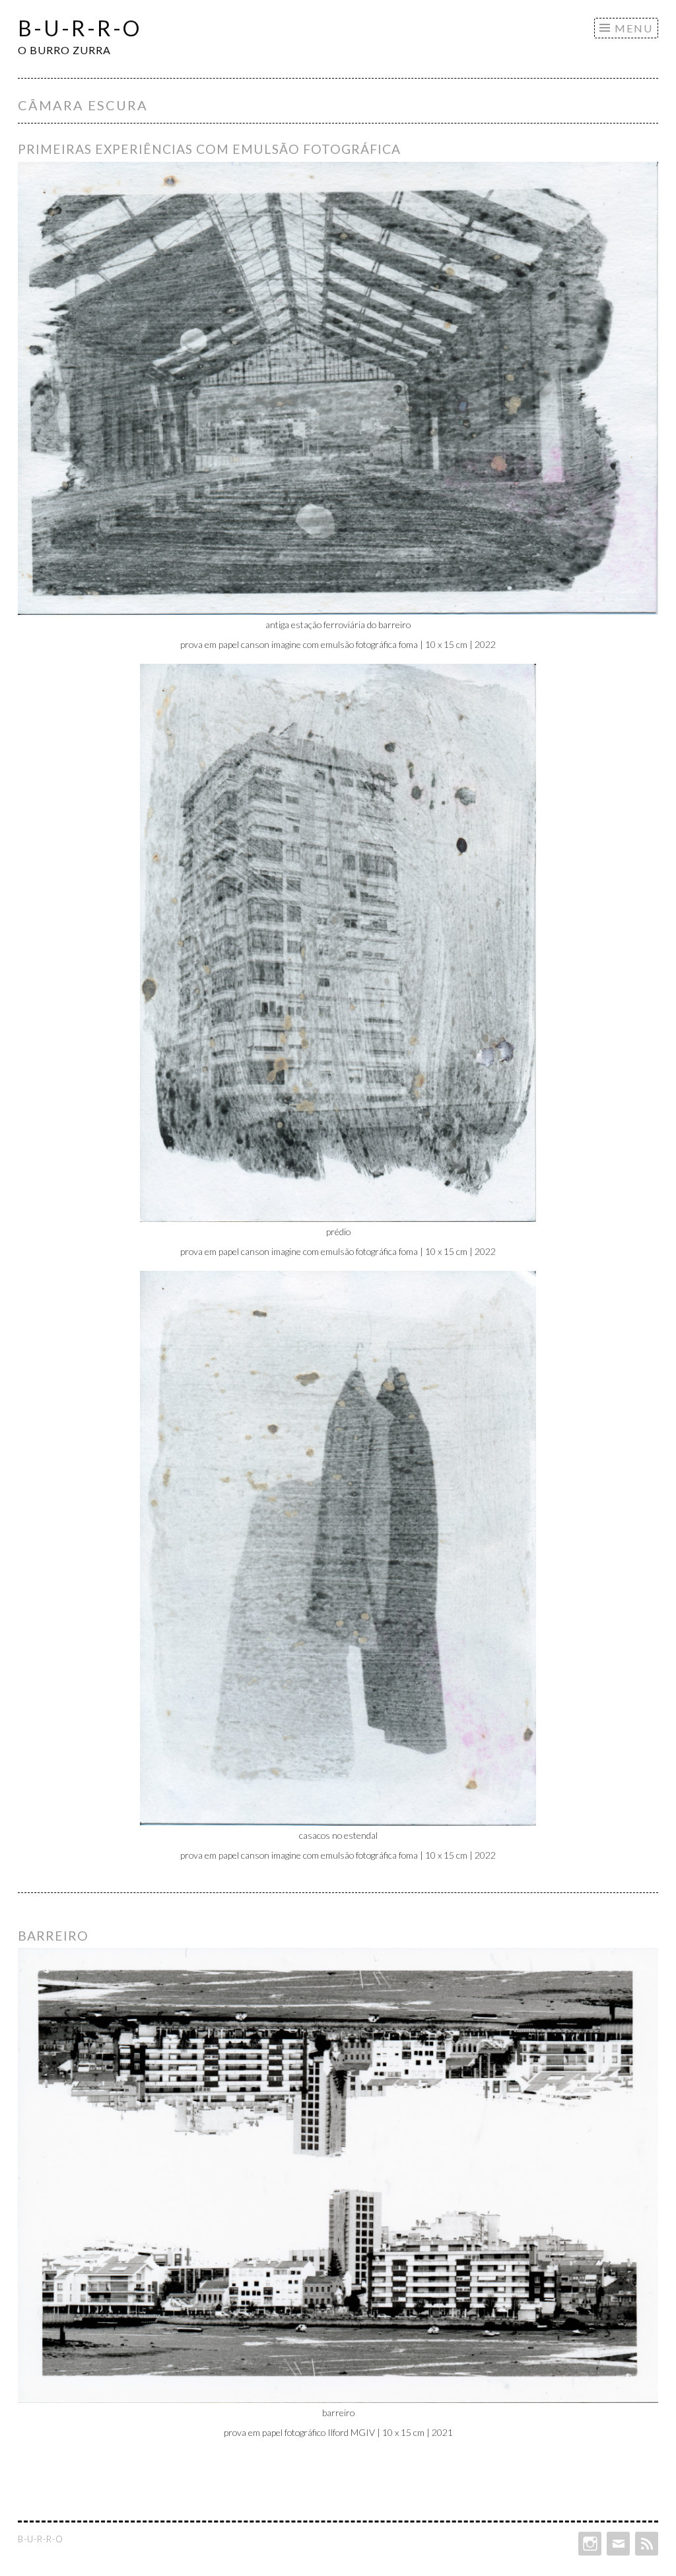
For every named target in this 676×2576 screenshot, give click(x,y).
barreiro (53, 1936)
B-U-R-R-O (80, 28)
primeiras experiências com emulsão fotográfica (209, 149)
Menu (634, 28)
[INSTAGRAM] (589, 2544)
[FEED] (645, 2544)
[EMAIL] (617, 2544)
